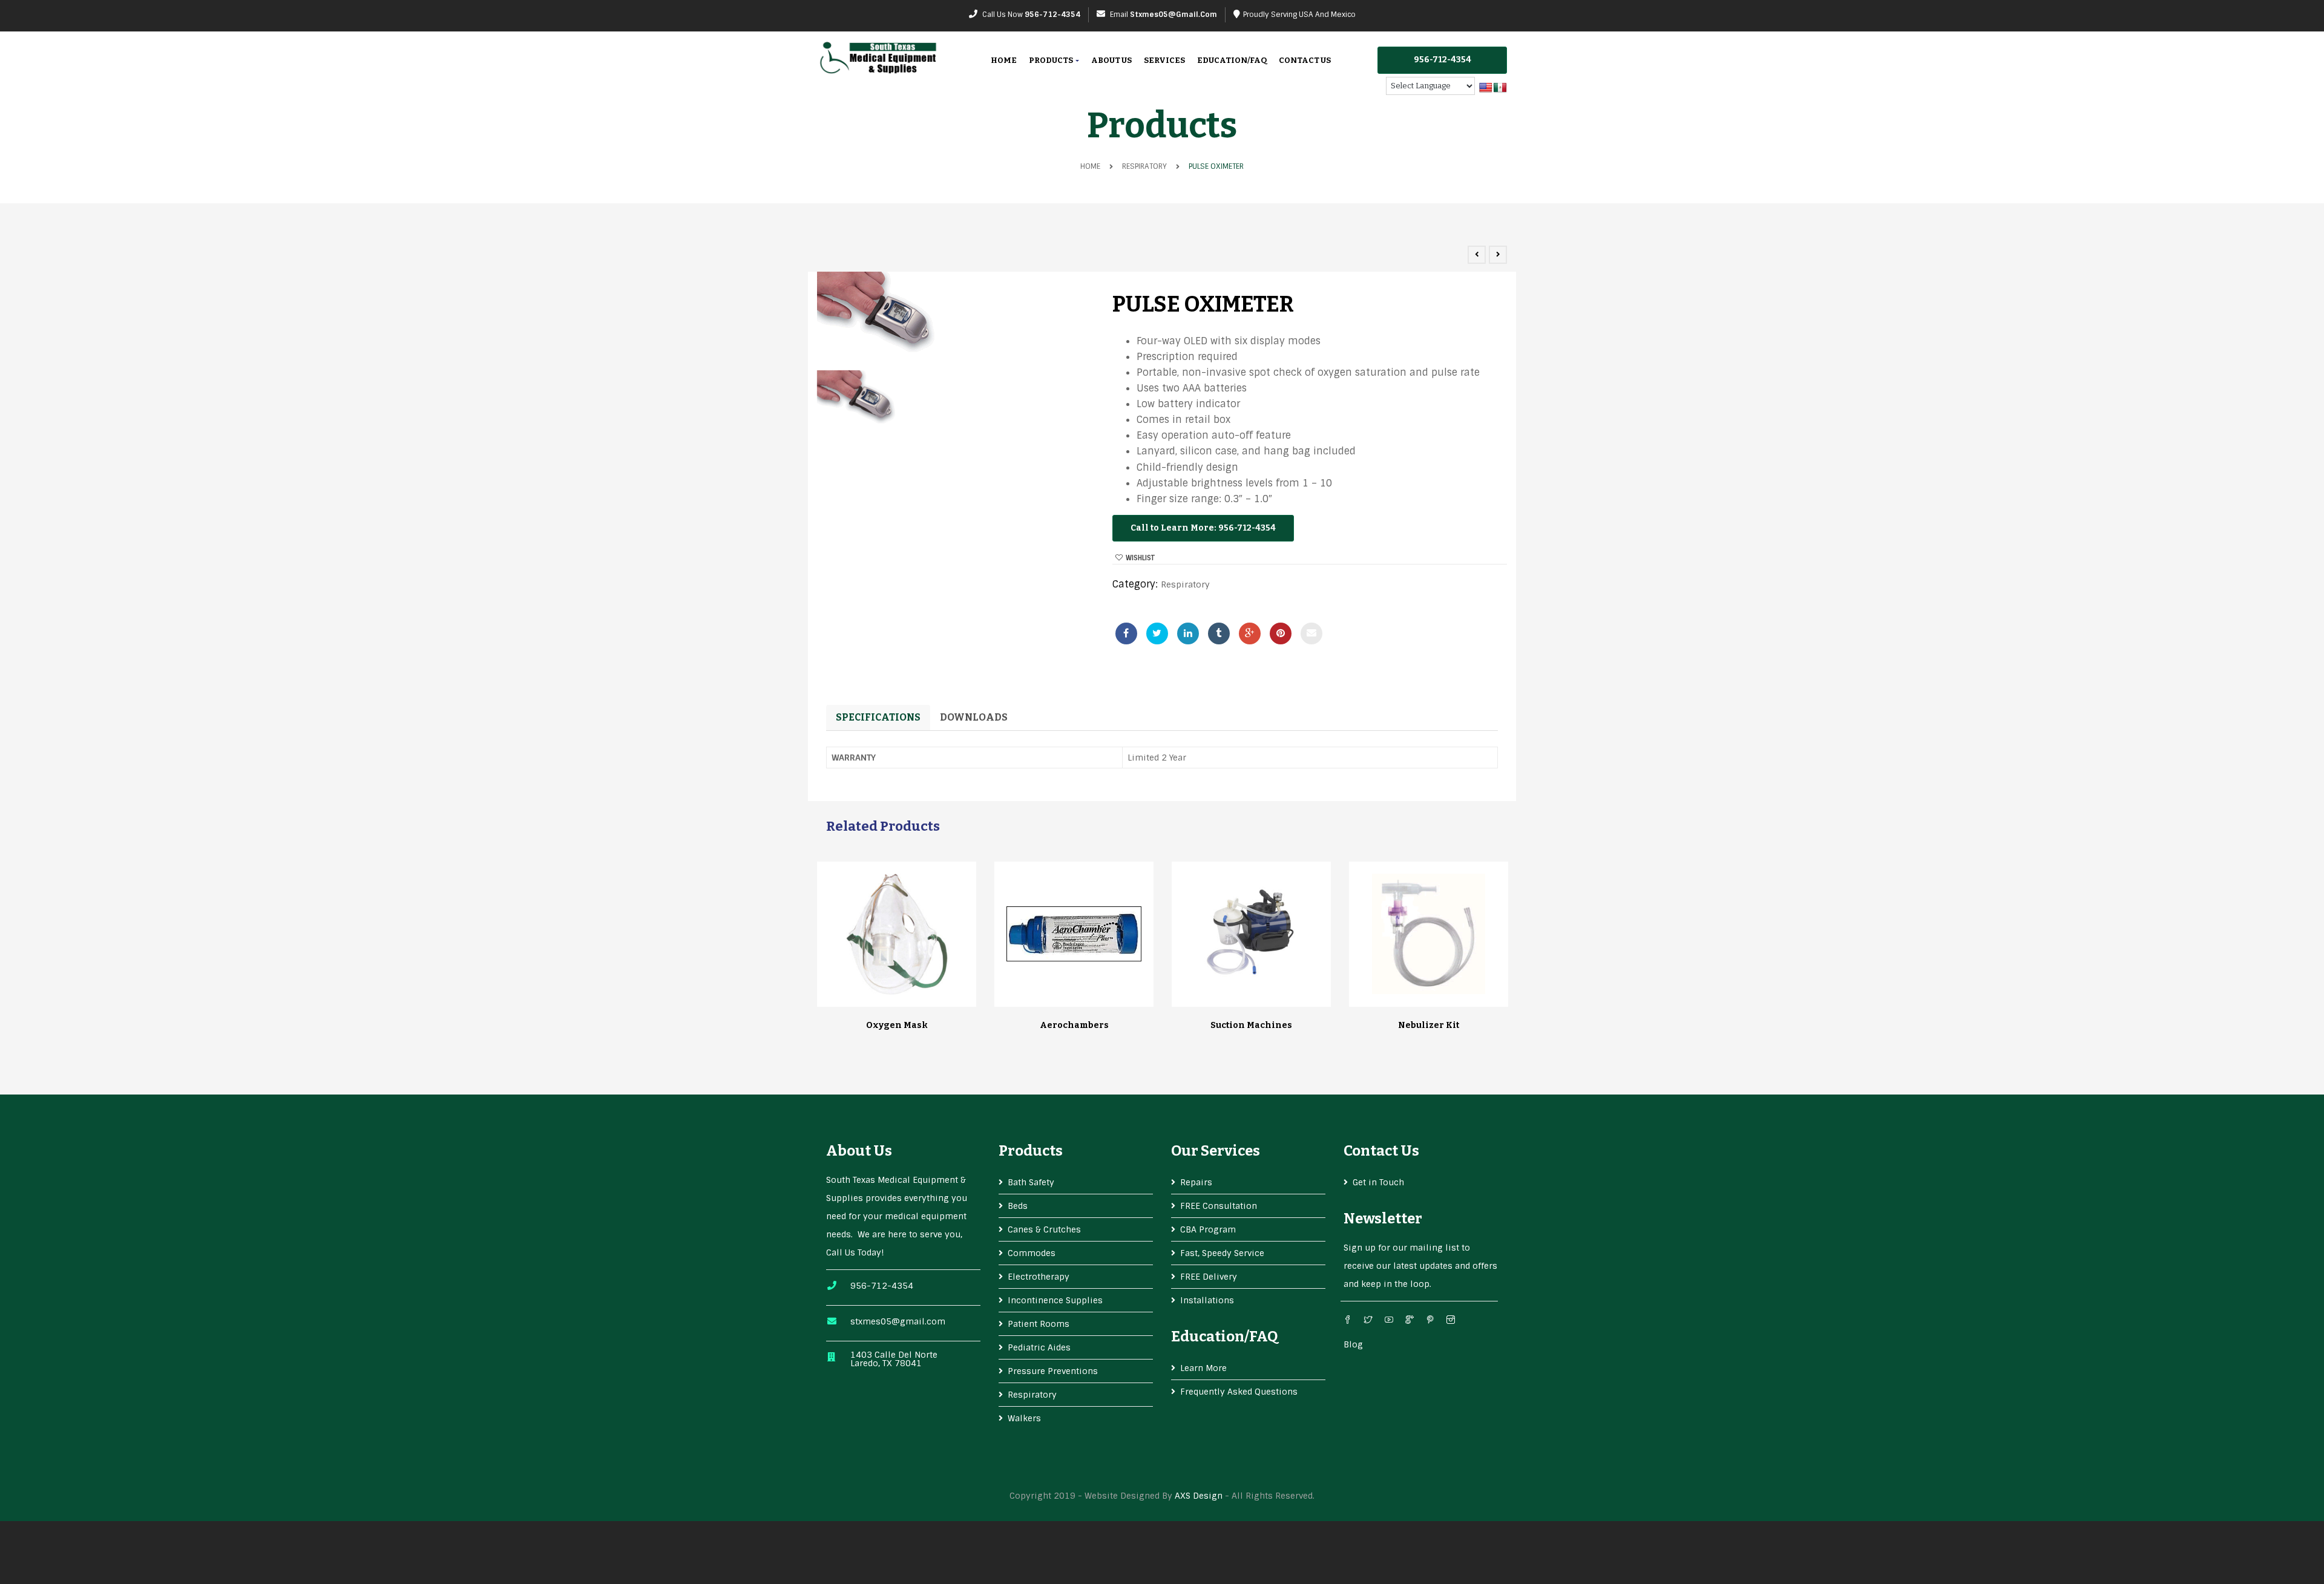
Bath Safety (1031, 1182)
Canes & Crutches (1044, 1229)
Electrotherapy (1039, 1277)
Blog (1353, 1344)
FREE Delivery (1209, 1277)
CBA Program (1208, 1229)
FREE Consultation (1219, 1206)
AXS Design (1199, 1496)
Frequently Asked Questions (1239, 1392)
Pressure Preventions (1053, 1371)
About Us (1111, 60)
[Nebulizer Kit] (1429, 934)
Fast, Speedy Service (1222, 1253)
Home (1004, 60)
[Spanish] (1500, 88)
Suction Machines (1251, 1025)
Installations (1207, 1300)
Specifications (878, 717)
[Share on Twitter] (1157, 633)
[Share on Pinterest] (1281, 633)
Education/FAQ (1232, 60)
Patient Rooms (1039, 1324)
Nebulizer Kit (1429, 1025)
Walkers (1024, 1418)
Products (1052, 60)
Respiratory (1144, 166)
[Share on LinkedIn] (1188, 633)
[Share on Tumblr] (1219, 633)
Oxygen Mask (897, 1025)
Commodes (1032, 1253)
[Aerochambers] (1074, 934)
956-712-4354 (1052, 15)
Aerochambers (1074, 1025)
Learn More (1203, 1368)
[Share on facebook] (1126, 633)
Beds (1018, 1206)
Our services (1216, 1151)
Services (1164, 60)
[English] (1486, 88)
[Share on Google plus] (1250, 633)
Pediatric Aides (1039, 1347)
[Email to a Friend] (1311, 633)
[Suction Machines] (1252, 934)
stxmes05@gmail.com (1173, 15)
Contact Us (1305, 60)
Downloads (974, 717)
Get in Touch (1378, 1182)
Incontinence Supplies (1055, 1300)
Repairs (1196, 1182)
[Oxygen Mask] (897, 934)
